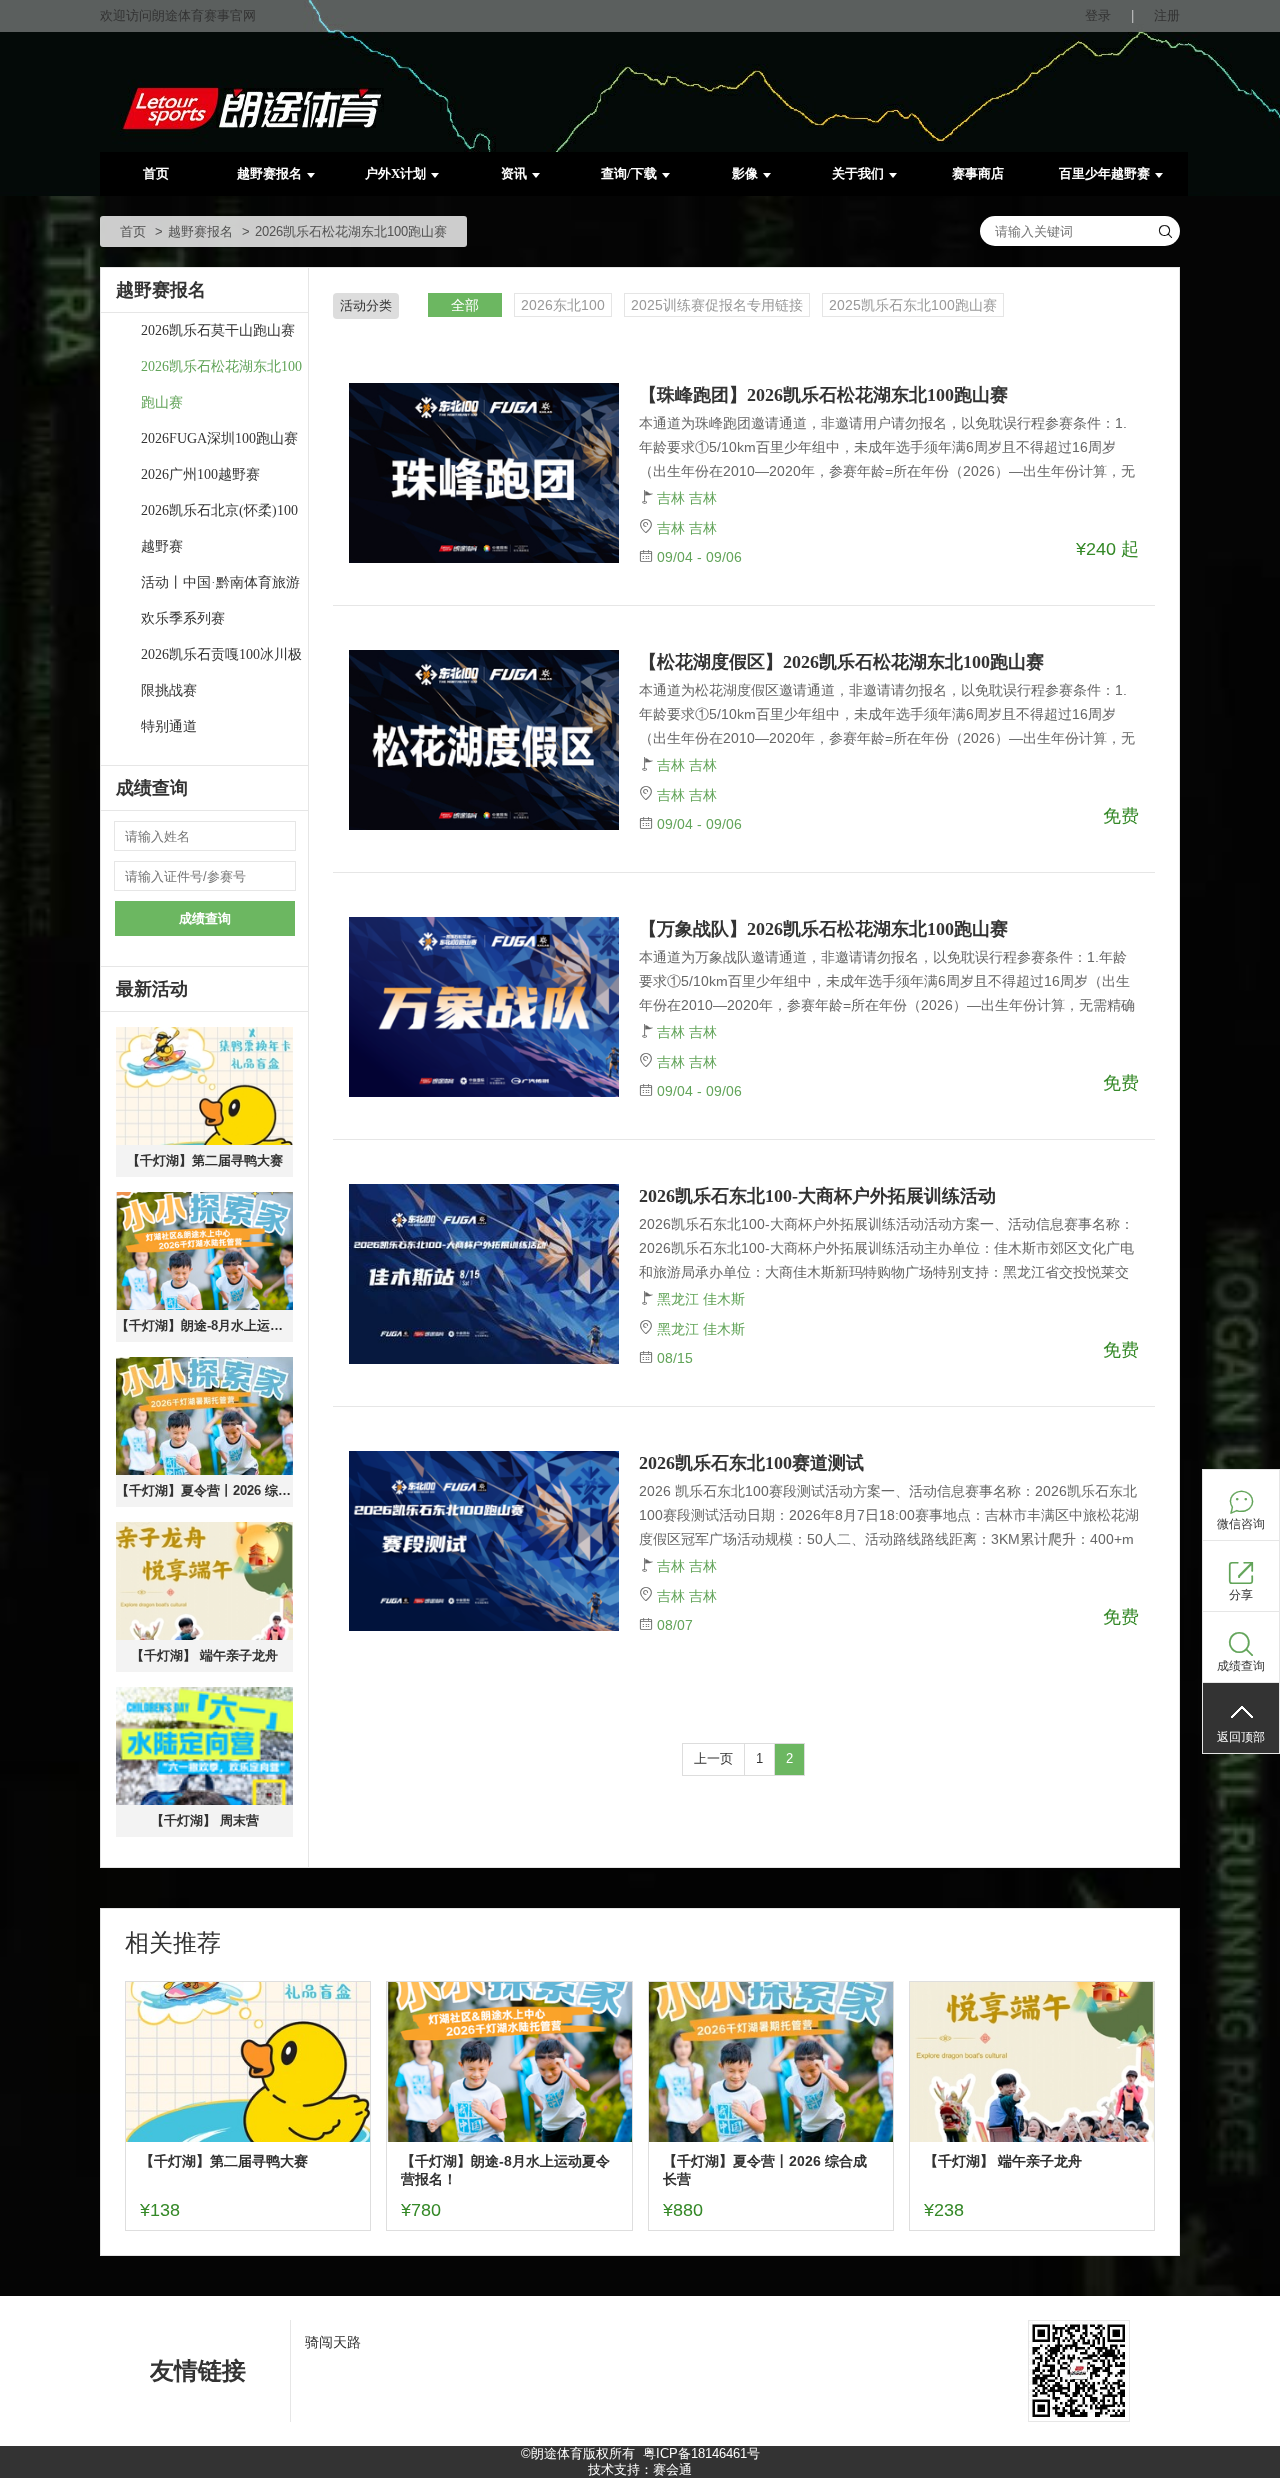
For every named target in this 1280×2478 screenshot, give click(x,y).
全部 (465, 305)
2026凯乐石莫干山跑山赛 (218, 330)
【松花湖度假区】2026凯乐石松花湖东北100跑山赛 (841, 662)
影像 (745, 173)
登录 (1098, 15)
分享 (1241, 1595)
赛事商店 (978, 173)
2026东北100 (563, 305)
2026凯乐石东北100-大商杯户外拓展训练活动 (817, 1196)
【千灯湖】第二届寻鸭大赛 (205, 1160)
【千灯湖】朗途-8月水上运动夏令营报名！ (204, 1325)
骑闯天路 (333, 2342)
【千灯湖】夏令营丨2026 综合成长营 (204, 1490)
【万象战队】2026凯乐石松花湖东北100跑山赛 (823, 929)
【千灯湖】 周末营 (205, 1820)
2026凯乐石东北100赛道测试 (751, 1463)
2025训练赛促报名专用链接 (717, 305)
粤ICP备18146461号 (701, 2453)
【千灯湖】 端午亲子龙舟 (204, 1655)
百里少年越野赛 (1104, 173)
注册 (1167, 15)
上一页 (713, 1758)
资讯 (514, 173)
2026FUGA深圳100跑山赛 (219, 438)
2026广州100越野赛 (200, 474)
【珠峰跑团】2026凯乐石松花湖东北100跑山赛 (823, 395)
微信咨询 (1241, 1524)
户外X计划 (395, 173)
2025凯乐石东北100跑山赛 (913, 305)
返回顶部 (1241, 1737)
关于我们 (858, 173)
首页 (156, 173)
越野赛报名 (269, 173)
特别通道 (169, 726)
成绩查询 (205, 918)
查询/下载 (629, 173)
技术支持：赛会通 (640, 2469)
